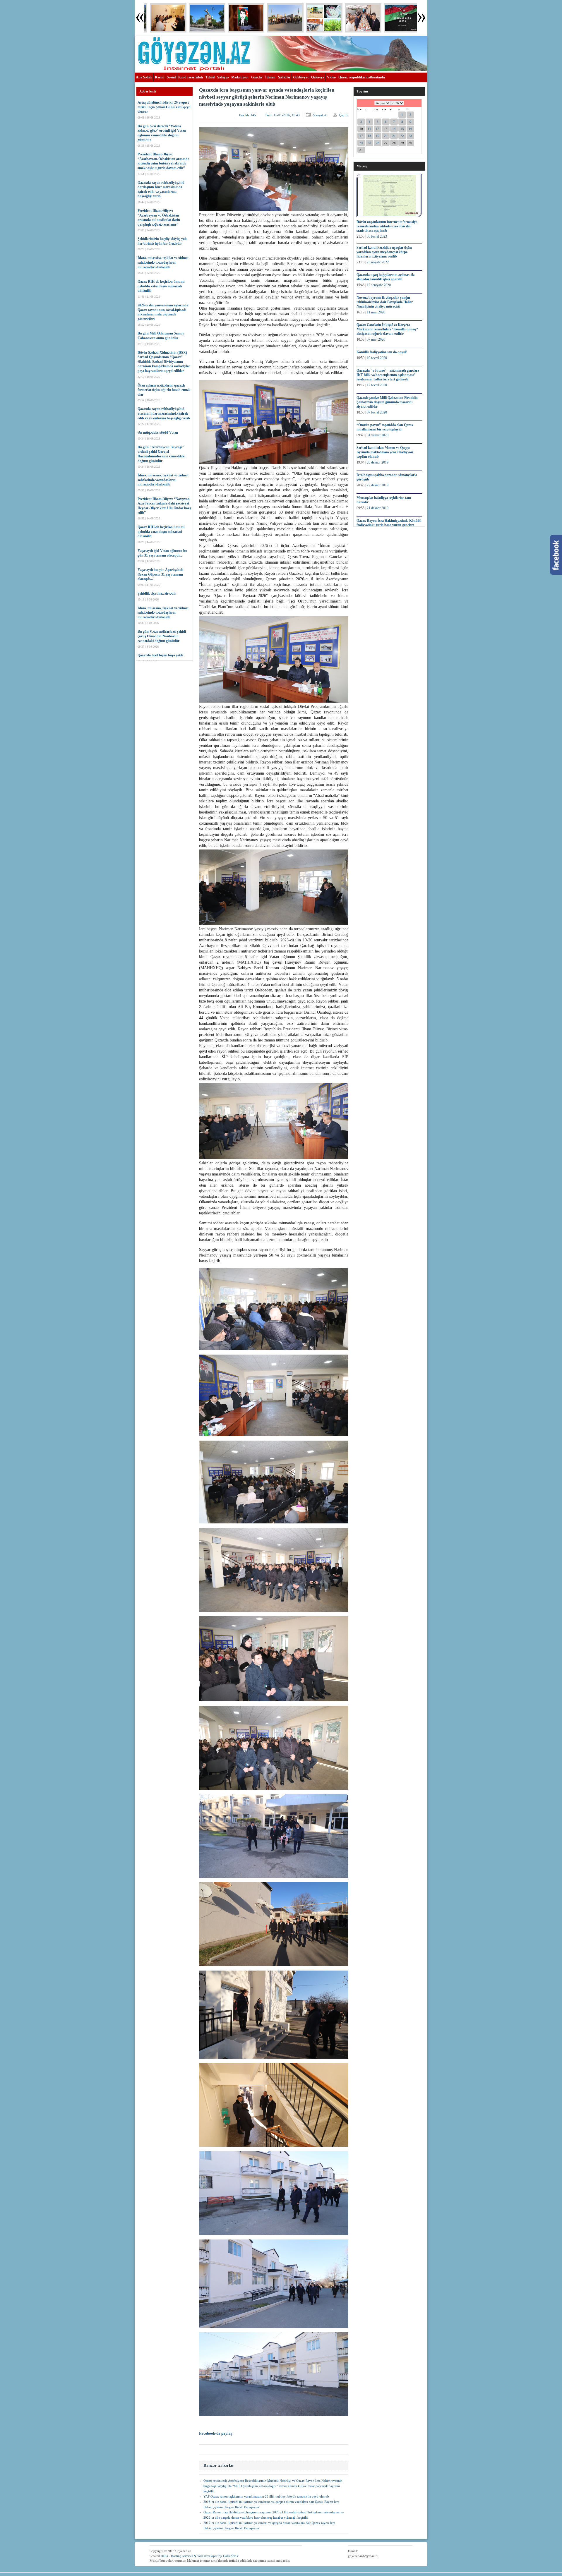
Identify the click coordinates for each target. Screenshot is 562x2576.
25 (369, 143)
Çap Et (344, 115)
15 (402, 129)
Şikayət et (319, 115)
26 (378, 143)
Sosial (171, 77)
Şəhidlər (284, 77)
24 (361, 143)
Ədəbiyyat (301, 77)
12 (378, 129)
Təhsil (210, 77)
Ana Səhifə (144, 77)
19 (378, 136)
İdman (270, 77)
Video (331, 77)
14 (394, 129)
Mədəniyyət (240, 77)
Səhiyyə (223, 77)
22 (402, 136)
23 (410, 136)
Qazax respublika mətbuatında (362, 77)
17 (361, 136)
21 (394, 136)
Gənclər (257, 77)
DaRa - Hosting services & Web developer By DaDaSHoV (200, 2556)
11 (369, 129)
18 (369, 136)
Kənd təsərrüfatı (191, 77)
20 (386, 136)
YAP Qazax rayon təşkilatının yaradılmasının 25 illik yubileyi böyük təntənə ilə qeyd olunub (266, 2496)
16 (410, 129)
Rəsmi (160, 77)
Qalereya (318, 77)
